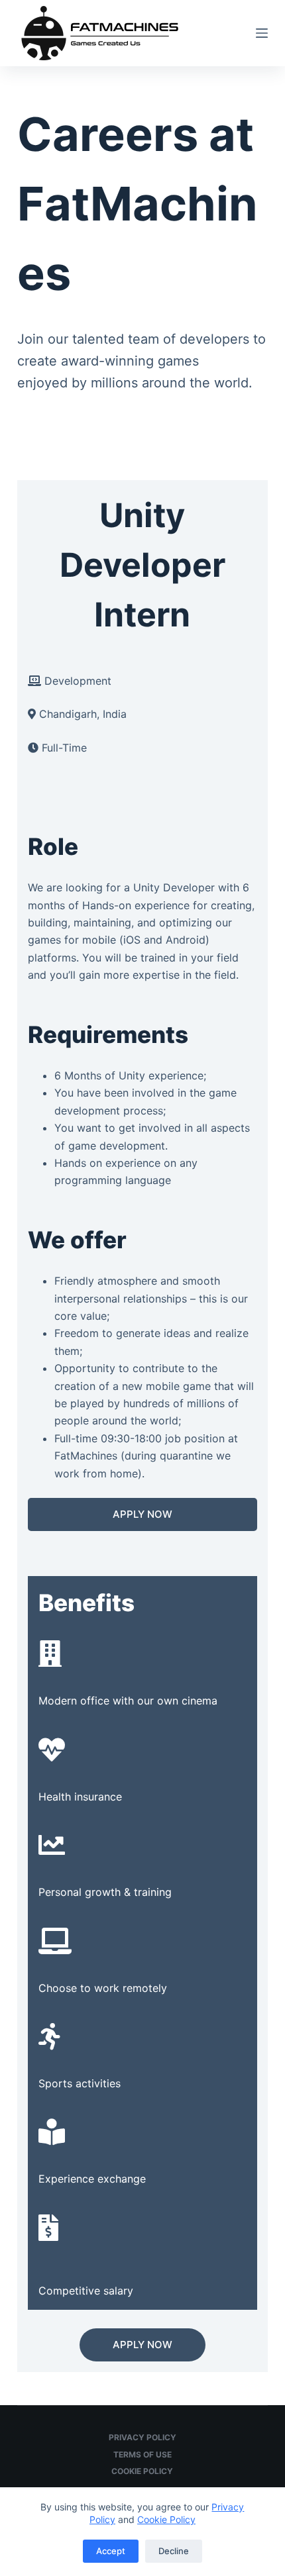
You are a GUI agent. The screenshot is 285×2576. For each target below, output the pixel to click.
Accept (111, 2551)
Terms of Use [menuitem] (142, 2454)
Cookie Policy (166, 2519)
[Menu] (262, 33)
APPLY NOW (142, 1514)
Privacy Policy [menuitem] (142, 2437)
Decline (174, 2551)
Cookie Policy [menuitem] (142, 2471)
